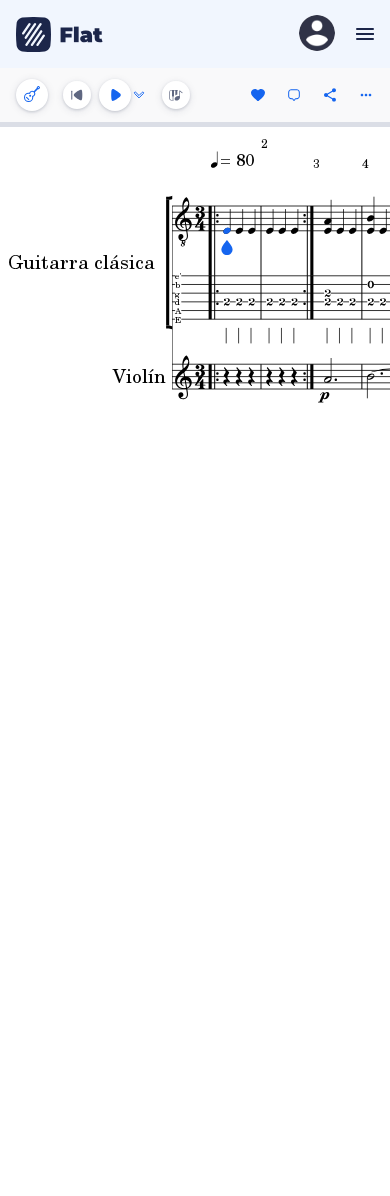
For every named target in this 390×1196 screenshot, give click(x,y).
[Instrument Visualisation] (176, 95)
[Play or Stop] (115, 95)
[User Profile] (317, 34)
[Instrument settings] (32, 95)
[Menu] (362, 34)
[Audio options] (139, 95)
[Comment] (294, 95)
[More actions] (366, 95)
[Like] (258, 95)
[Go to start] (77, 95)
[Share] (330, 95)
